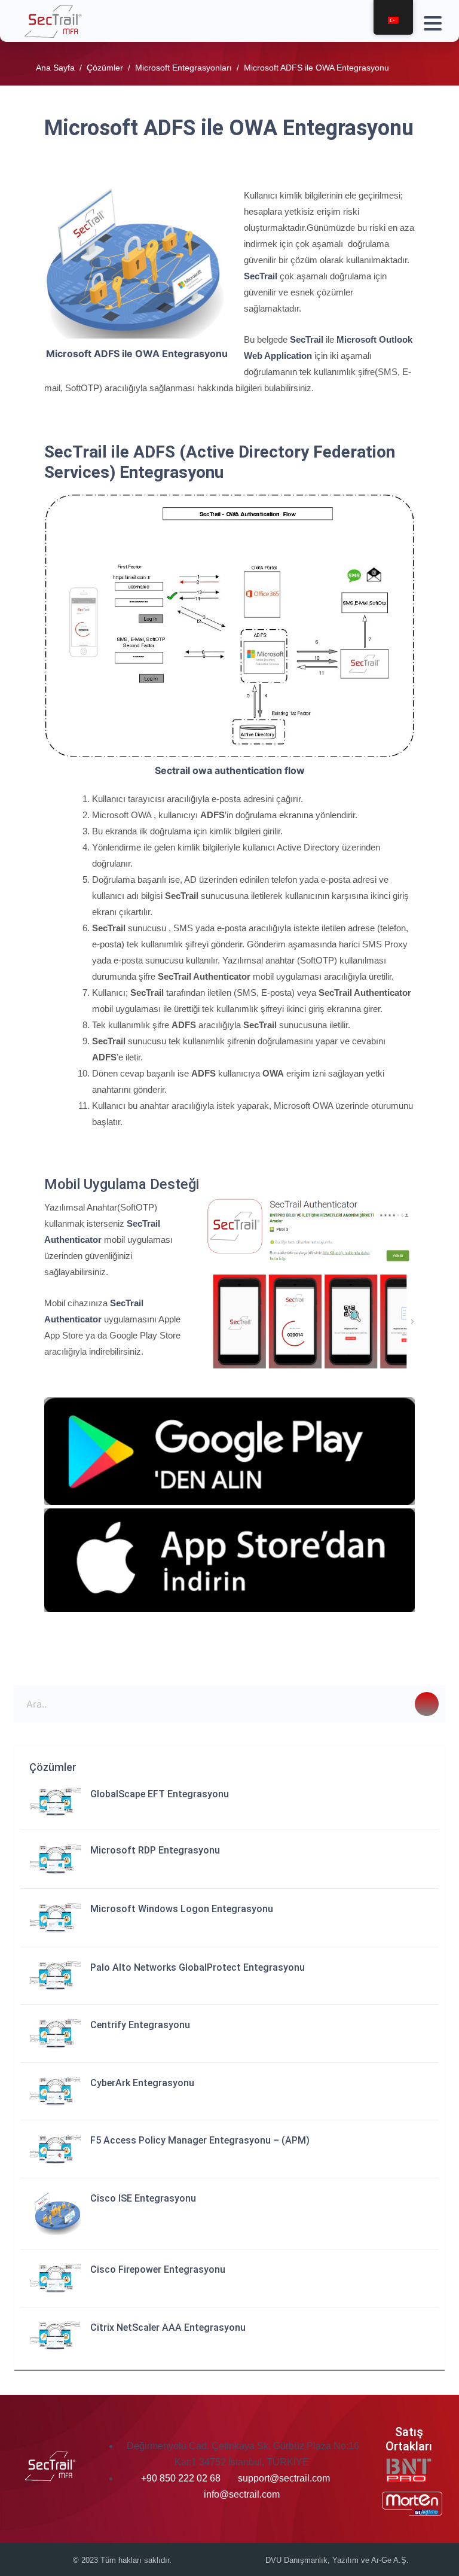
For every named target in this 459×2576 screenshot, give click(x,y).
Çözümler (105, 68)
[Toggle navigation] (430, 21)
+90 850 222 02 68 (182, 2478)
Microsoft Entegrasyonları (183, 68)
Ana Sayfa (55, 68)
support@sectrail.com (284, 2478)
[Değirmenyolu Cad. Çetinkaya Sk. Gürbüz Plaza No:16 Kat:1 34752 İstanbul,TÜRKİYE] (125, 2446)
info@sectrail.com (242, 2494)
